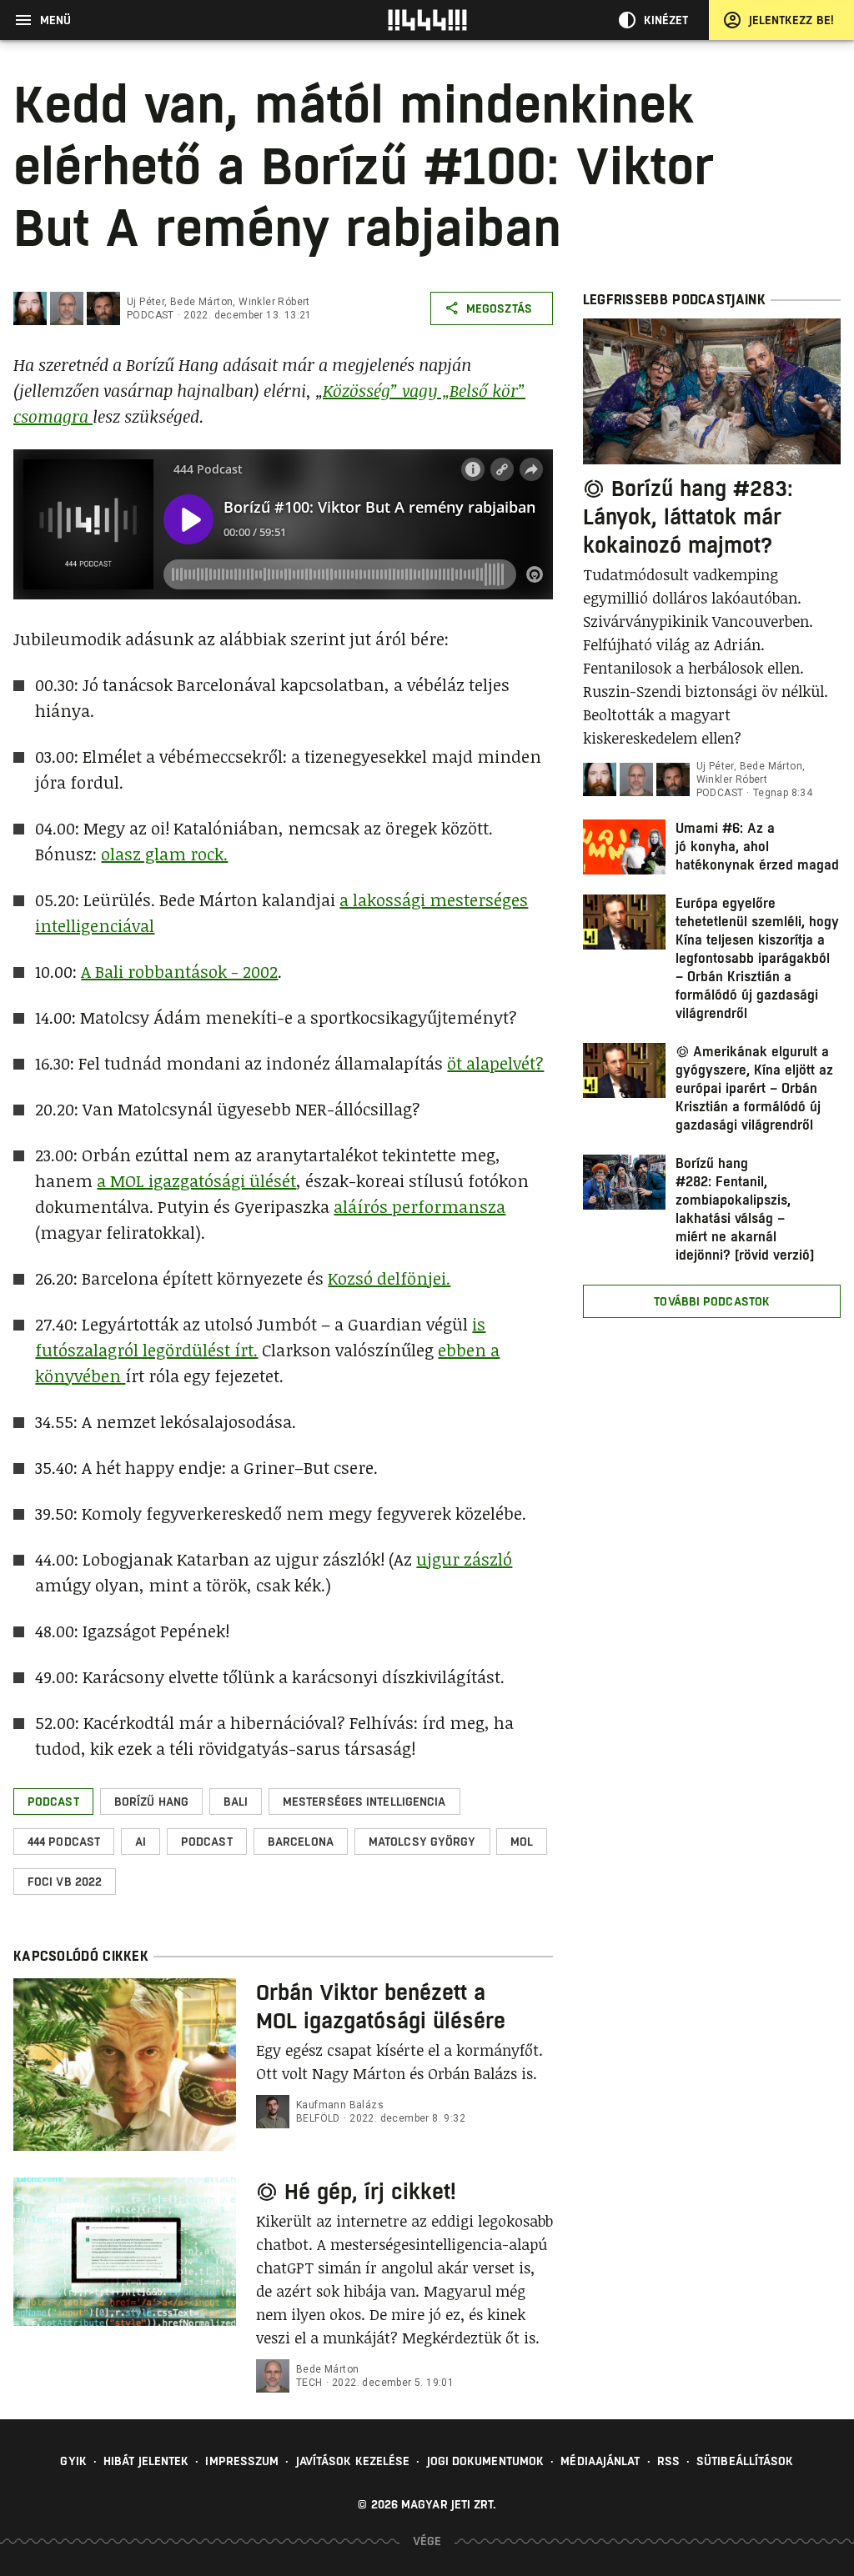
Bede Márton (201, 302)
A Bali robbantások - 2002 (179, 971)
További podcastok (712, 1301)
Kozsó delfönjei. (389, 1278)
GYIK (73, 2461)
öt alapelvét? (495, 1063)
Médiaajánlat (600, 2461)
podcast (151, 315)
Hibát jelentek (146, 2461)
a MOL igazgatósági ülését (196, 1180)
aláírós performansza (419, 1206)
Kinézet (666, 20)
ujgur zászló (464, 1559)
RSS (668, 2461)
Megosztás (499, 308)
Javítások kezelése (353, 2461)
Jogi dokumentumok (486, 2461)
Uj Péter (146, 302)
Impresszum (242, 2461)
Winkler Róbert (274, 302)
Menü (55, 20)
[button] (53, 1802)
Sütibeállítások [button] (745, 2461)
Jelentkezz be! (791, 20)
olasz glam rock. (164, 854)
